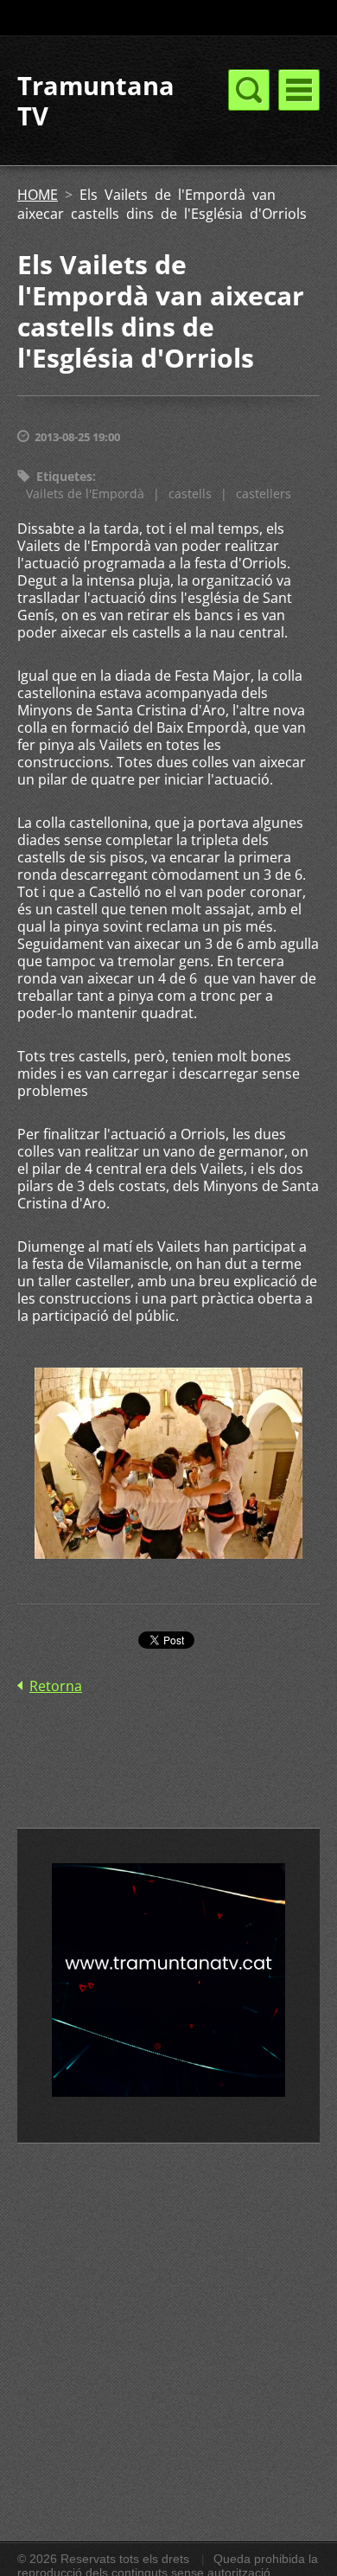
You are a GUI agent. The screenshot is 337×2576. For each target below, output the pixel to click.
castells (190, 493)
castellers (264, 493)
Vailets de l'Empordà (85, 493)
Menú (299, 90)
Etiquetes (64, 476)
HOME (38, 195)
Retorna (56, 1686)
